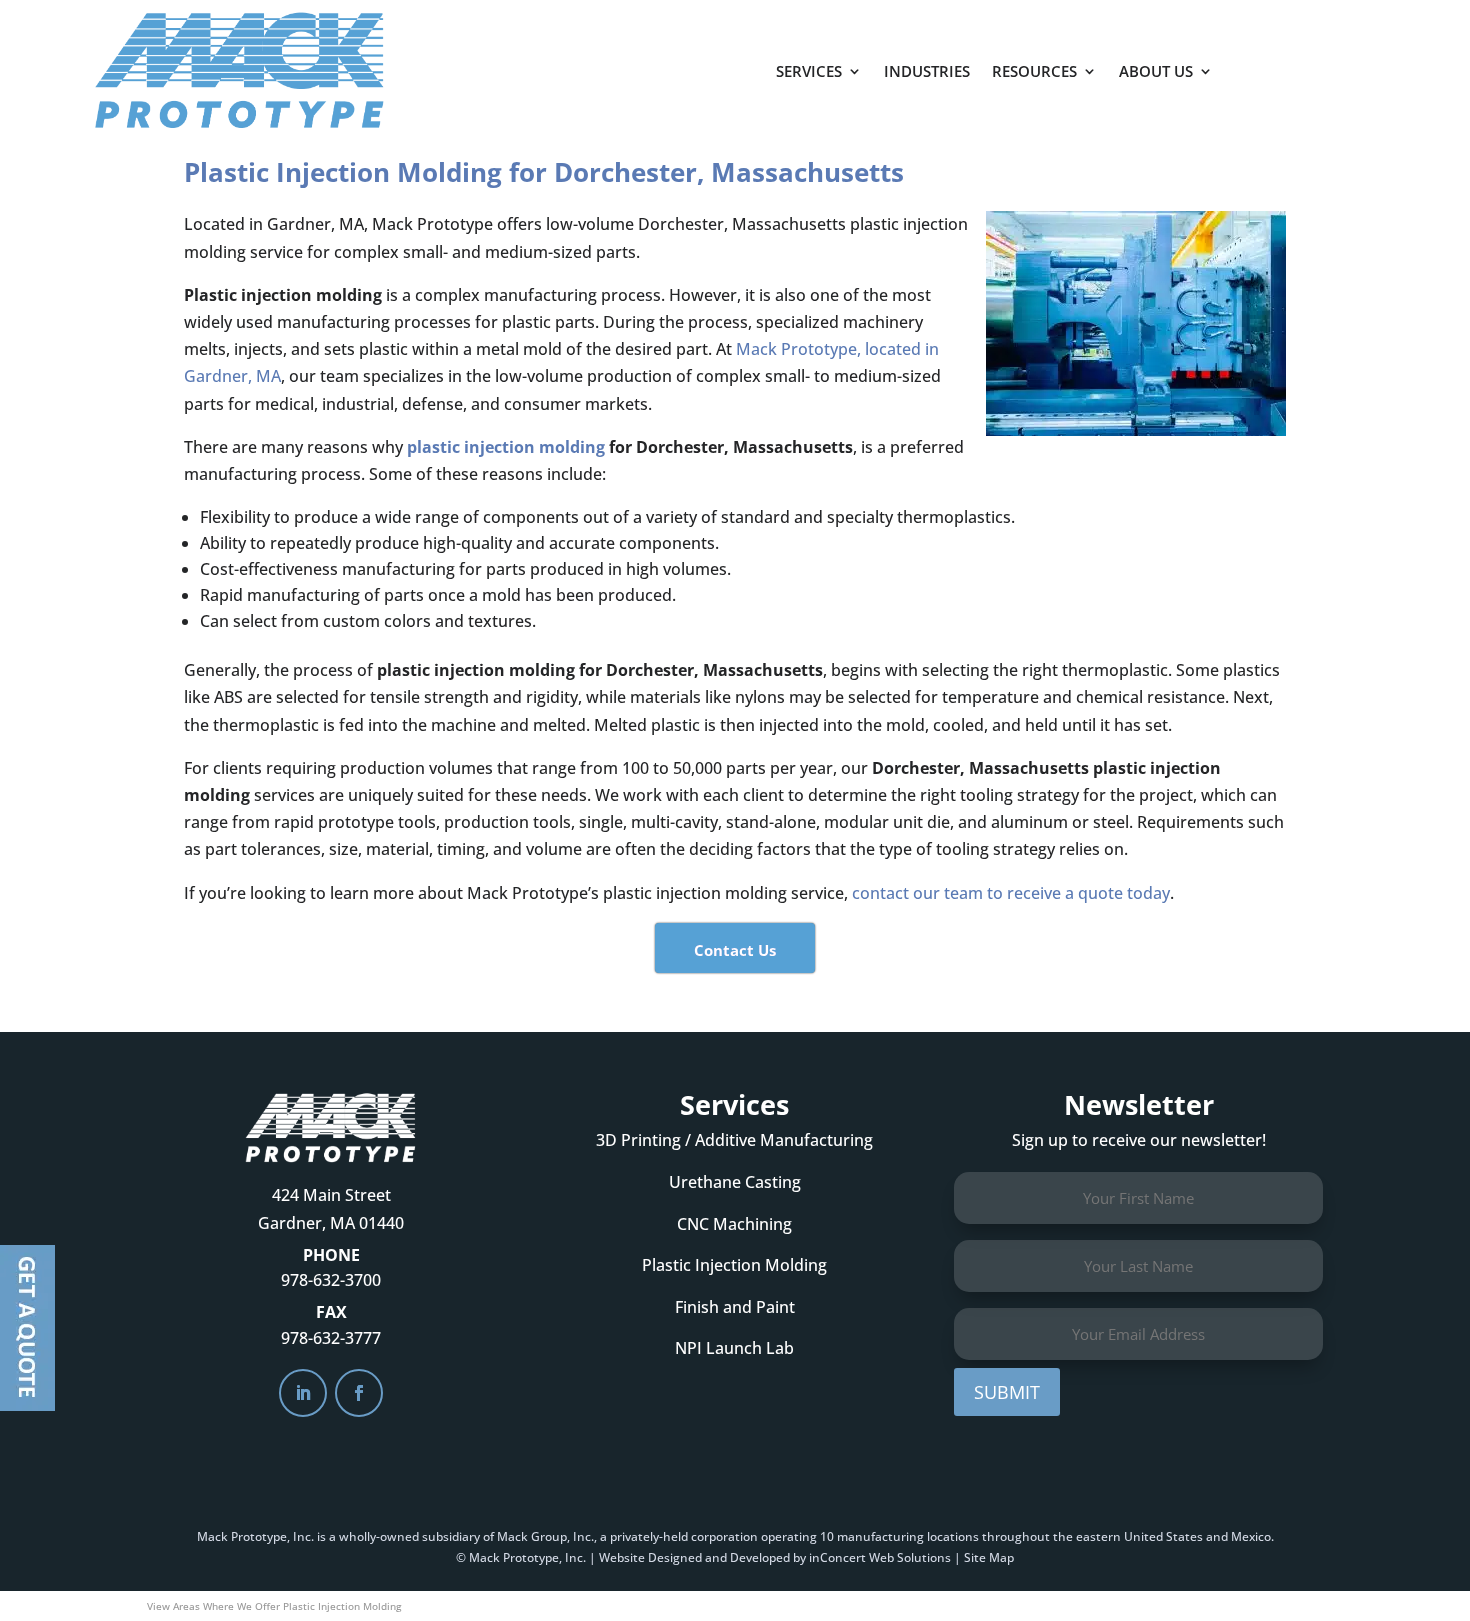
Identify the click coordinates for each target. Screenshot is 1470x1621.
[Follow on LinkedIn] (303, 1393)
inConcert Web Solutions (880, 1557)
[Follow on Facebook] (359, 1393)
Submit (1007, 1392)
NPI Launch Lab (734, 1348)
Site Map (989, 1557)
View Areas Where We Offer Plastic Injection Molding (274, 1606)
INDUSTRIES (927, 71)
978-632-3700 (331, 1280)
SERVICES (809, 71)
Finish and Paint (735, 1307)
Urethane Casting (735, 1182)
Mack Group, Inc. (545, 1536)
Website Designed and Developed (694, 1557)
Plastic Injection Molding (734, 1265)
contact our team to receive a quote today (1011, 893)
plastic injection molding (506, 447)
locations (953, 1536)
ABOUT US (1156, 71)
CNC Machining (734, 1224)
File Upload (27, 1328)
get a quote (1322, 61)
